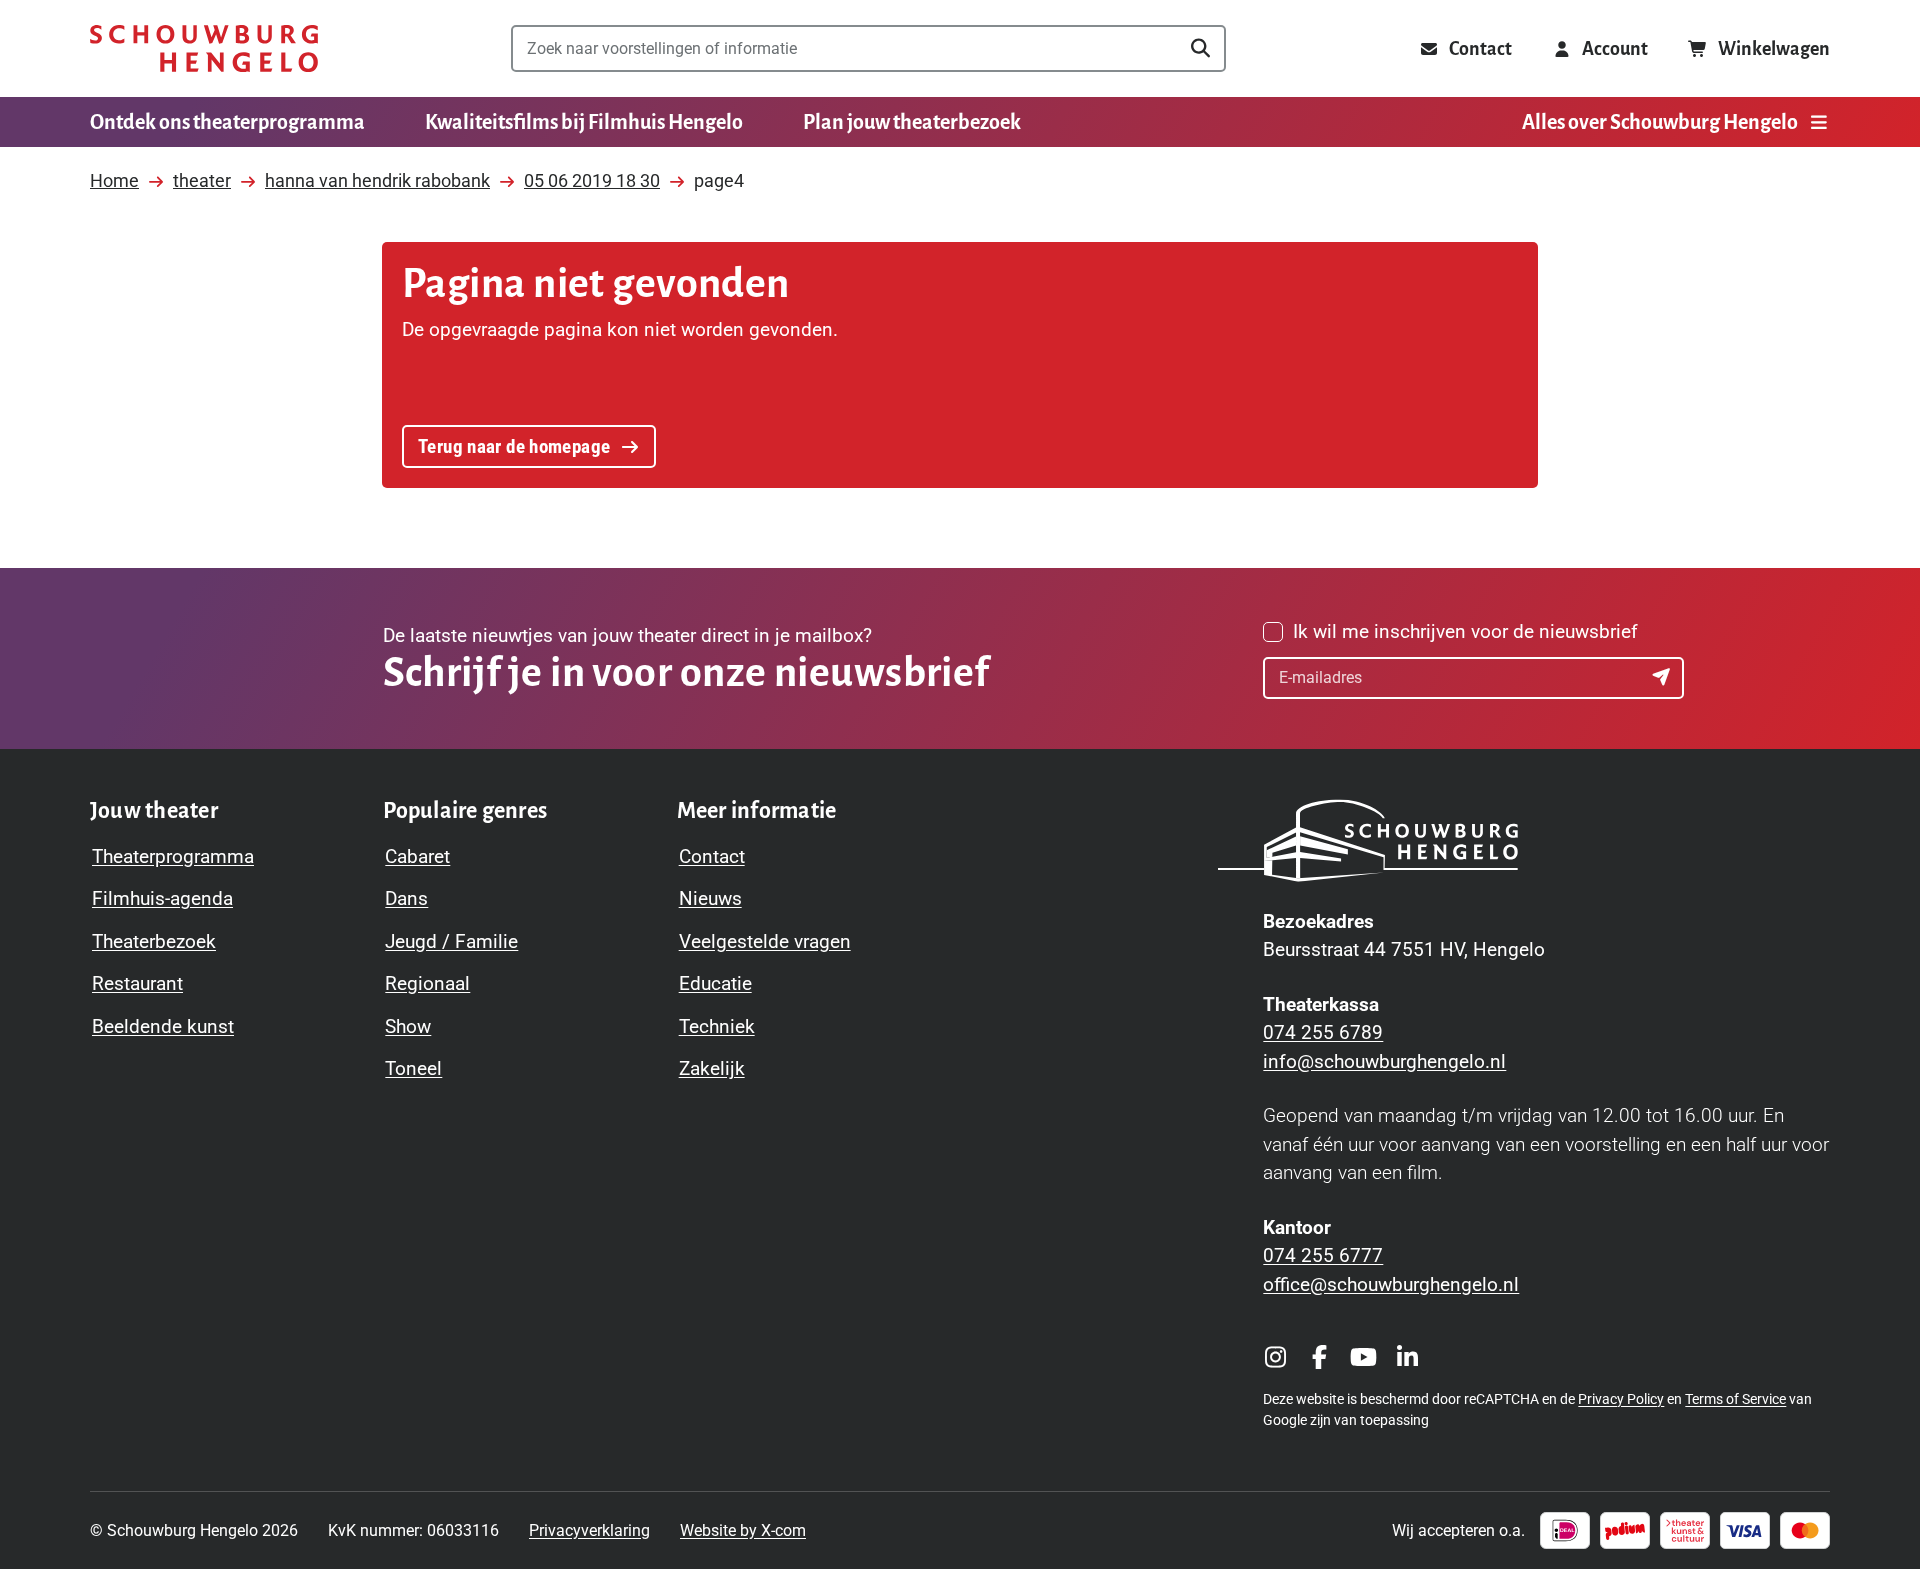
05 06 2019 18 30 (592, 180)
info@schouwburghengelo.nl (1384, 1061)
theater (202, 180)
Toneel (413, 1068)
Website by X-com (743, 1530)
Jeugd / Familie (451, 941)
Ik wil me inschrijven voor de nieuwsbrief (1465, 631)
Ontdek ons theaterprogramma (227, 122)
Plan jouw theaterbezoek (912, 122)
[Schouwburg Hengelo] (204, 48)
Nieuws (710, 898)
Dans (406, 898)
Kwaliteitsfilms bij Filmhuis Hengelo (584, 122)
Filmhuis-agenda (162, 898)
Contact (712, 856)
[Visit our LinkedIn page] (1407, 1357)
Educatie (715, 983)
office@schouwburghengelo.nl (1391, 1284)
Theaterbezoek (154, 941)
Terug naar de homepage (514, 446)
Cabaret (417, 856)
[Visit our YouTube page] (1363, 1357)
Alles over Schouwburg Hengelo (1660, 122)
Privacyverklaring (589, 1530)
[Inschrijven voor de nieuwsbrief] (1663, 678)
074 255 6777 (1323, 1255)
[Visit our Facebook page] (1319, 1357)
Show (408, 1026)
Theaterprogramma (173, 856)
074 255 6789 (1323, 1032)
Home (114, 180)
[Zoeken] (1200, 49)
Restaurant (137, 983)
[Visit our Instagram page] (1275, 1357)
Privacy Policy (1621, 1399)
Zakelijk (712, 1068)
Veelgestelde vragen (765, 941)
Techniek (717, 1026)
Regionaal (427, 983)
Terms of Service (1735, 1399)
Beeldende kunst (163, 1026)
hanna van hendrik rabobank (377, 180)
